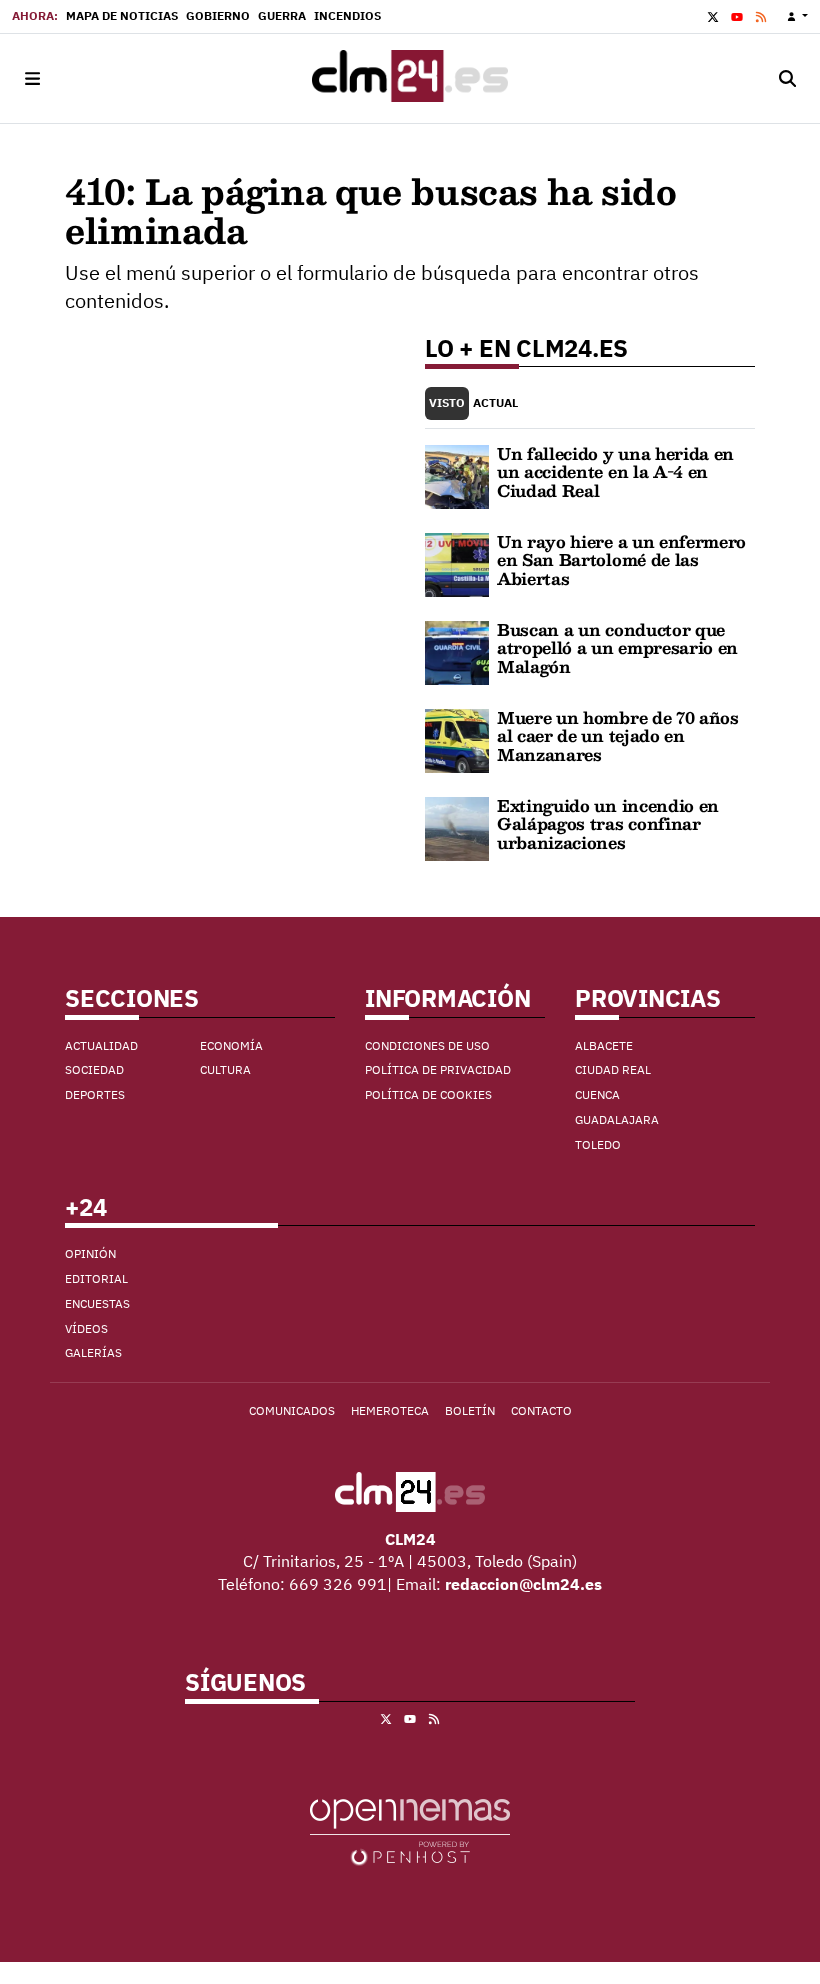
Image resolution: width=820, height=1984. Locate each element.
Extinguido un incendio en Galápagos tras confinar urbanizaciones (608, 824)
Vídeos (86, 1328)
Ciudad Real (613, 1069)
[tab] (447, 403)
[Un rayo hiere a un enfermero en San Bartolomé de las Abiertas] (457, 563)
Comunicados (292, 1410)
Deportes (95, 1094)
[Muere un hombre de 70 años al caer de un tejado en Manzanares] (457, 739)
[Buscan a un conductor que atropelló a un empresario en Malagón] (457, 651)
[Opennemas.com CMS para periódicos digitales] (410, 1830)
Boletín (470, 1410)
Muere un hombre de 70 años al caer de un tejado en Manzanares (618, 736)
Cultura (225, 1069)
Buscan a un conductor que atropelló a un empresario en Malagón (617, 648)
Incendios (347, 15)
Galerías (93, 1352)
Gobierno (218, 15)
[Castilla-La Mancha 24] (410, 78)
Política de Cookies (428, 1094)
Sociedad (94, 1069)
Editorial (96, 1278)
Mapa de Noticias (122, 15)
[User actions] (797, 16)
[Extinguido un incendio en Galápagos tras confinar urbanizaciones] (457, 827)
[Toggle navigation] (32, 78)
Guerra (282, 15)
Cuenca (597, 1094)
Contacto (541, 1410)
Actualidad (101, 1045)
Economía (231, 1045)
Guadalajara (617, 1119)
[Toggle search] (788, 78)
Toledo (598, 1144)
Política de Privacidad (438, 1069)
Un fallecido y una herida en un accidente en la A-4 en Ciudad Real (615, 472)
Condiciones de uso (427, 1045)
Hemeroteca (390, 1410)
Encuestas (97, 1303)
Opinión (90, 1253)
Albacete (604, 1045)
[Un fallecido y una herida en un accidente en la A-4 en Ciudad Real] (457, 475)
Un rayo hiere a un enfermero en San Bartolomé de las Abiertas (621, 560)
